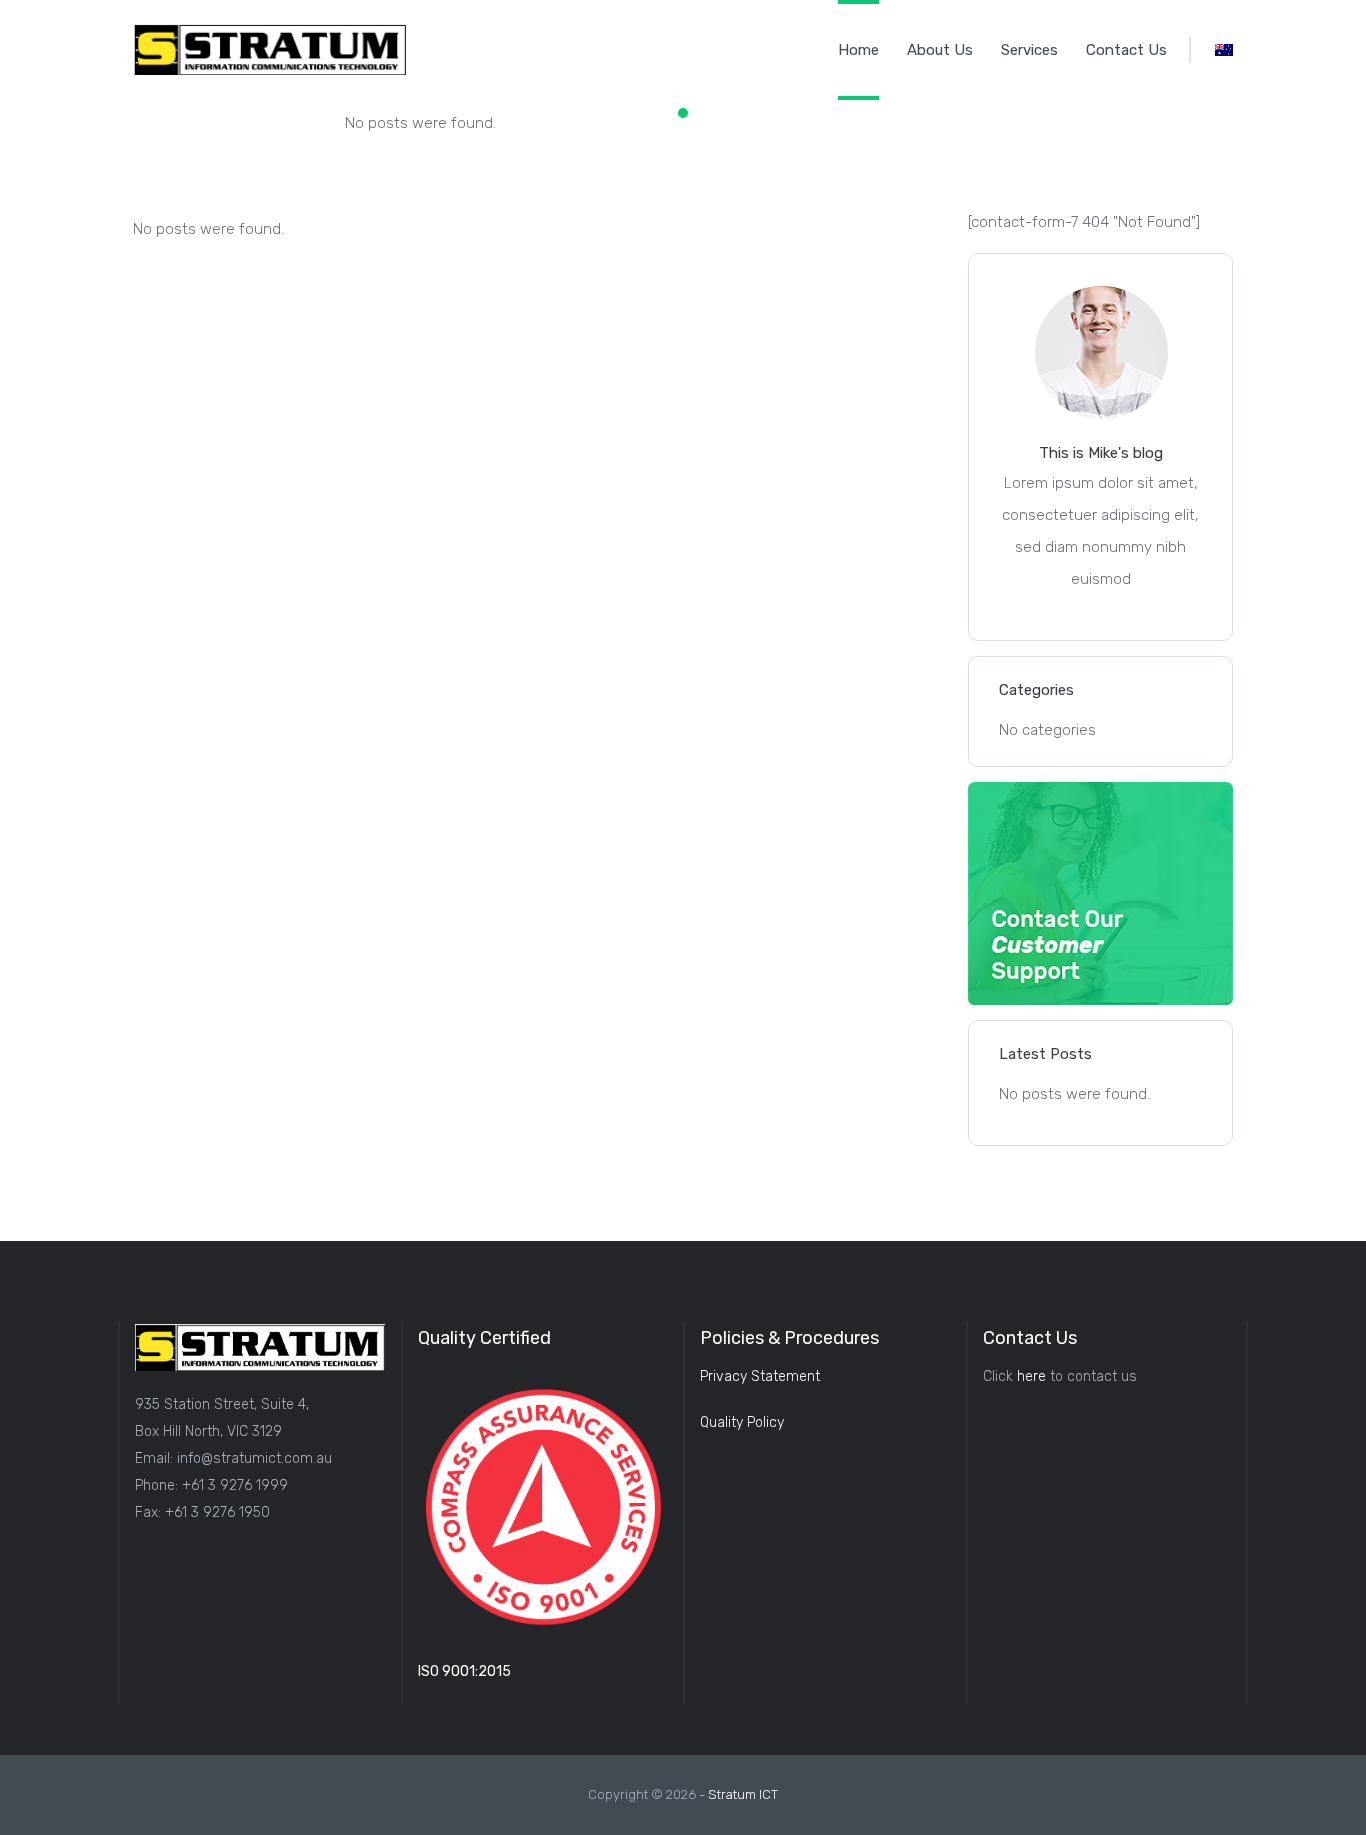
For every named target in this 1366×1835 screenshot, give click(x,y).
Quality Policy (742, 1422)
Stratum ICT (743, 1794)
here (1031, 1376)
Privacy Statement (760, 1376)
